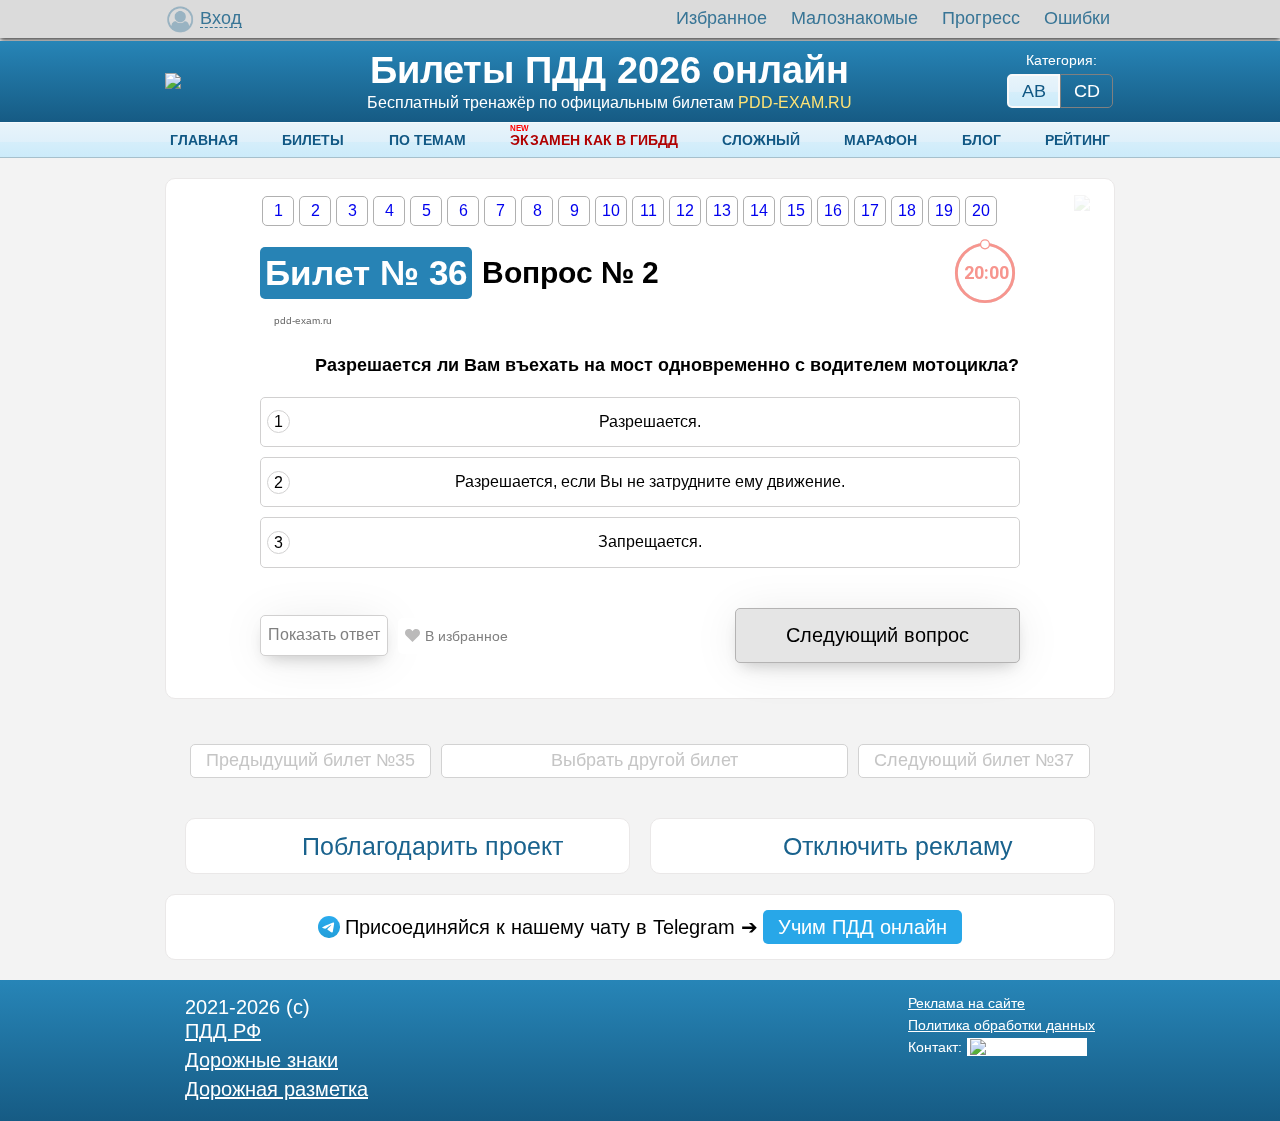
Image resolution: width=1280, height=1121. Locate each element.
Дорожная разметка (276, 1089)
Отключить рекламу (898, 846)
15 (796, 210)
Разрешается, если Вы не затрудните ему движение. (650, 481)
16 (833, 210)
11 (648, 210)
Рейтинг (1077, 140)
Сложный (761, 140)
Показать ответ (324, 634)
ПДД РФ (223, 1031)
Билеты (313, 140)
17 (870, 210)
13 (722, 210)
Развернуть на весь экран (1081, 203)
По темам (427, 140)
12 (685, 210)
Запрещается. (650, 542)
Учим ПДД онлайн (862, 927)
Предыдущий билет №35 (310, 760)
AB (1034, 91)
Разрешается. (650, 421)
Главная (204, 140)
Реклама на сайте (966, 1003)
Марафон (880, 140)
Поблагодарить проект (432, 846)
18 (907, 210)
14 (759, 210)
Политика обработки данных (1001, 1025)
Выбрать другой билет (644, 760)
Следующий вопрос (877, 635)
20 (981, 210)
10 (611, 210)
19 (944, 210)
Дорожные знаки (261, 1060)
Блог (981, 140)
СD (1087, 91)
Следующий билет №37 (974, 760)
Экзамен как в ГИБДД (594, 140)
